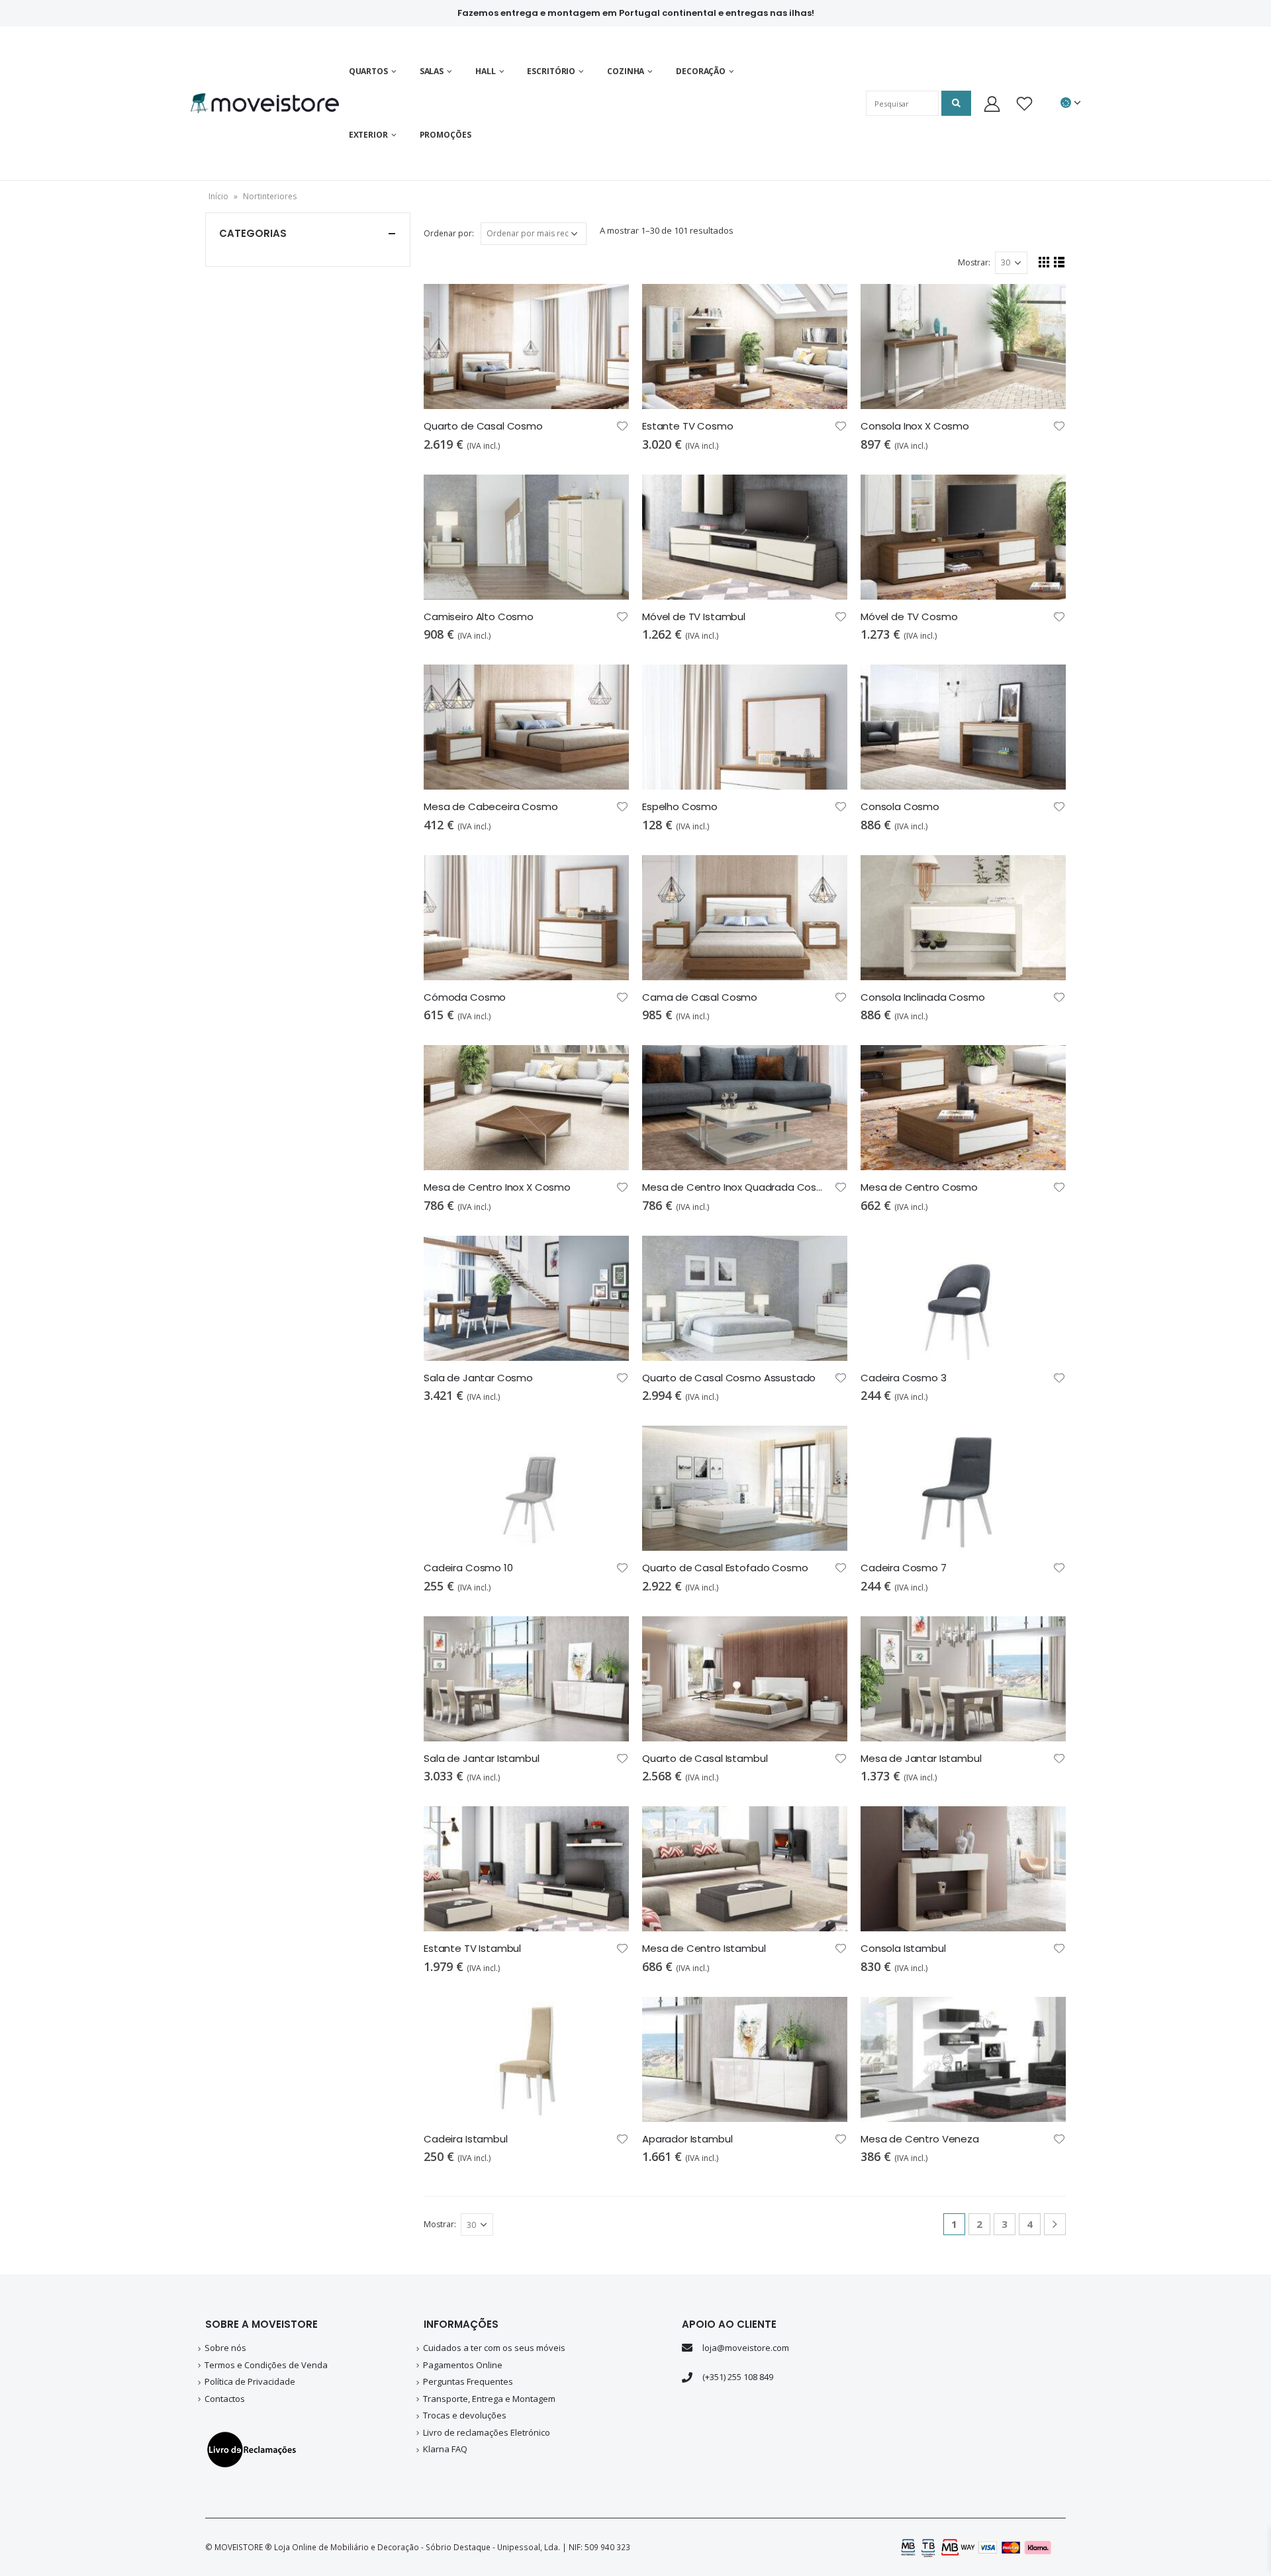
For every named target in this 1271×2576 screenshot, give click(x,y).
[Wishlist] (1024, 104)
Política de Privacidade (250, 2381)
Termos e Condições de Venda (266, 2365)
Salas (432, 71)
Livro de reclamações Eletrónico (487, 2432)
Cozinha (626, 71)
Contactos (225, 2399)
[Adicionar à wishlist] (622, 425)
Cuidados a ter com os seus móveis (494, 2348)
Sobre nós (225, 2348)
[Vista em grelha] (1044, 262)
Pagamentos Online (463, 2365)
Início (218, 196)
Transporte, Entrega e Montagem (489, 2399)
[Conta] (992, 104)
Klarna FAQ (445, 2449)
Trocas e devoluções (465, 2415)
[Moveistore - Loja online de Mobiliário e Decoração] (265, 103)
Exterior (368, 135)
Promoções (446, 135)
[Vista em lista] (1059, 262)
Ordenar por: (449, 233)
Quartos (368, 71)
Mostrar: (974, 262)
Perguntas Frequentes (468, 2381)
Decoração (701, 71)
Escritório (551, 71)
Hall (486, 71)
